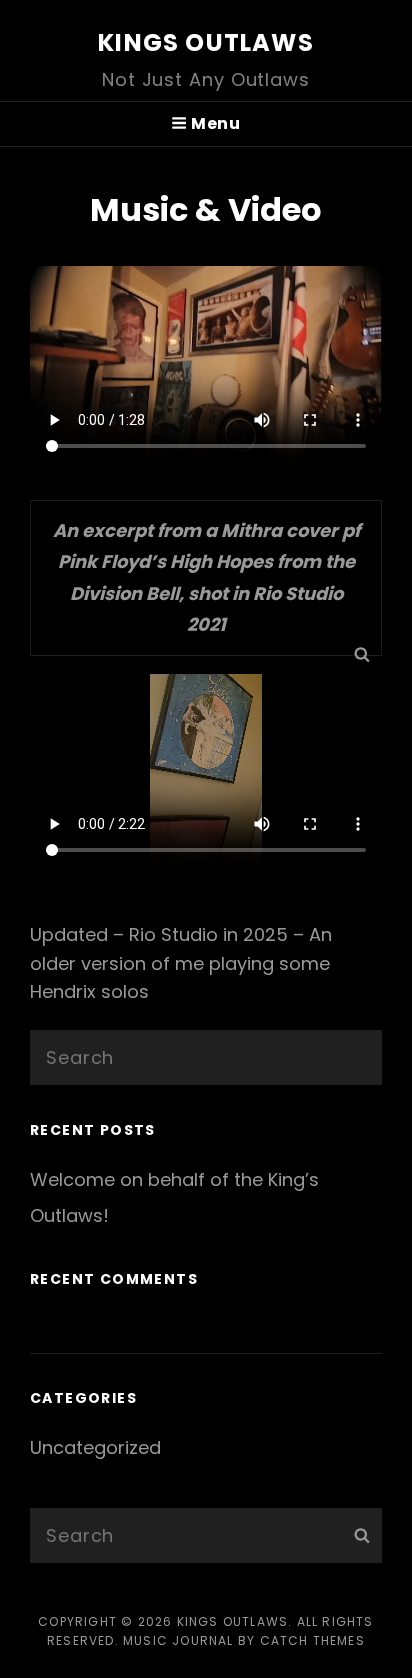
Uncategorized (95, 1447)
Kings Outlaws (206, 42)
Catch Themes (312, 1640)
